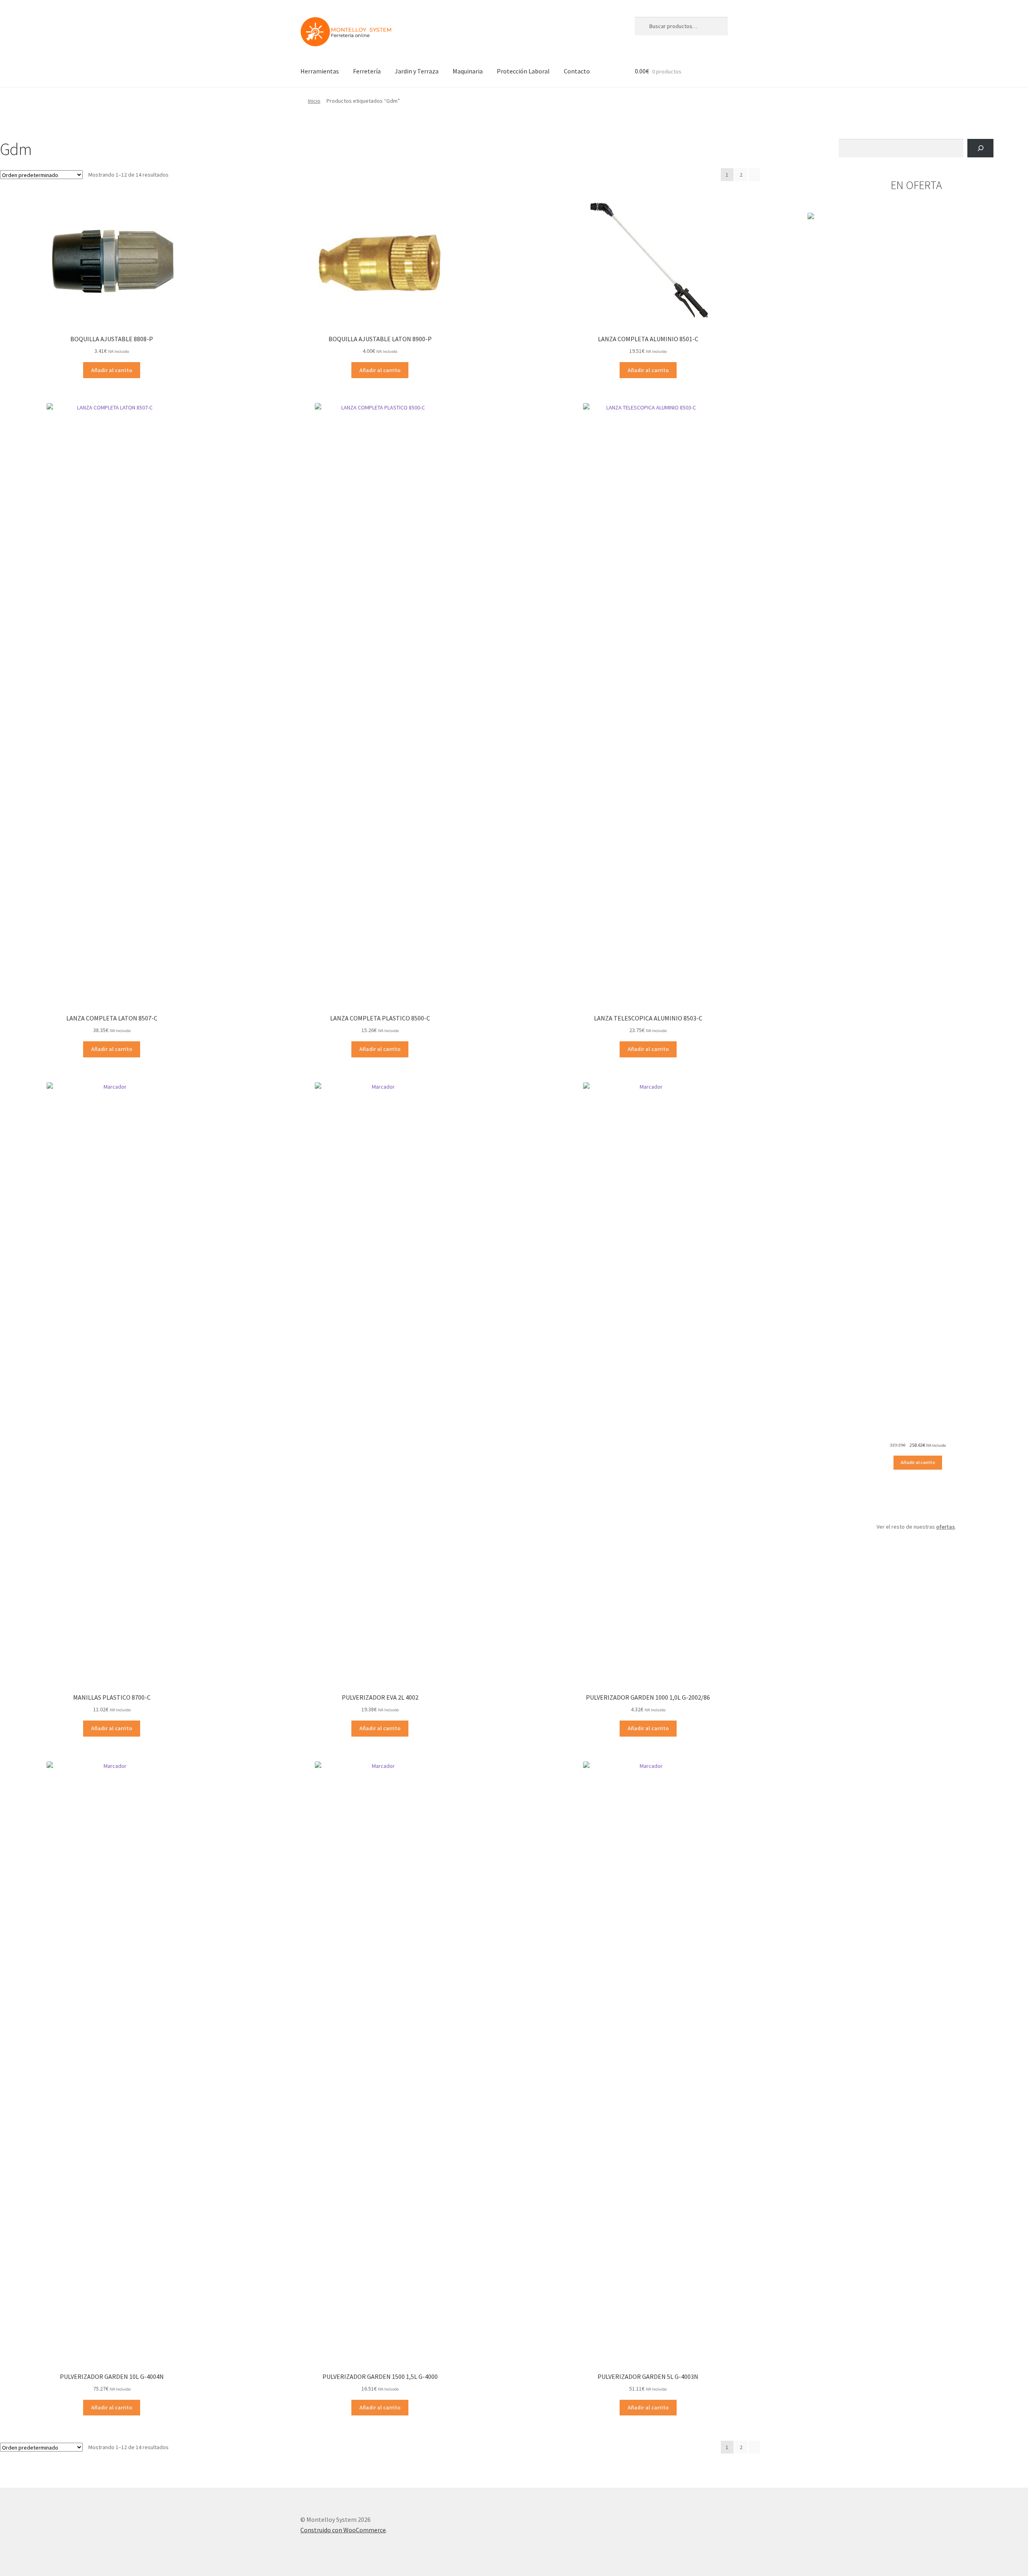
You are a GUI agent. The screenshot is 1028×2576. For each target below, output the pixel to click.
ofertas (945, 1527)
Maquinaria (468, 71)
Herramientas (320, 71)
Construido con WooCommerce (343, 2530)
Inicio (314, 101)
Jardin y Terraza (417, 71)
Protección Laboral (523, 71)
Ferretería (367, 71)
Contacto (577, 71)
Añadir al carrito (112, 370)
